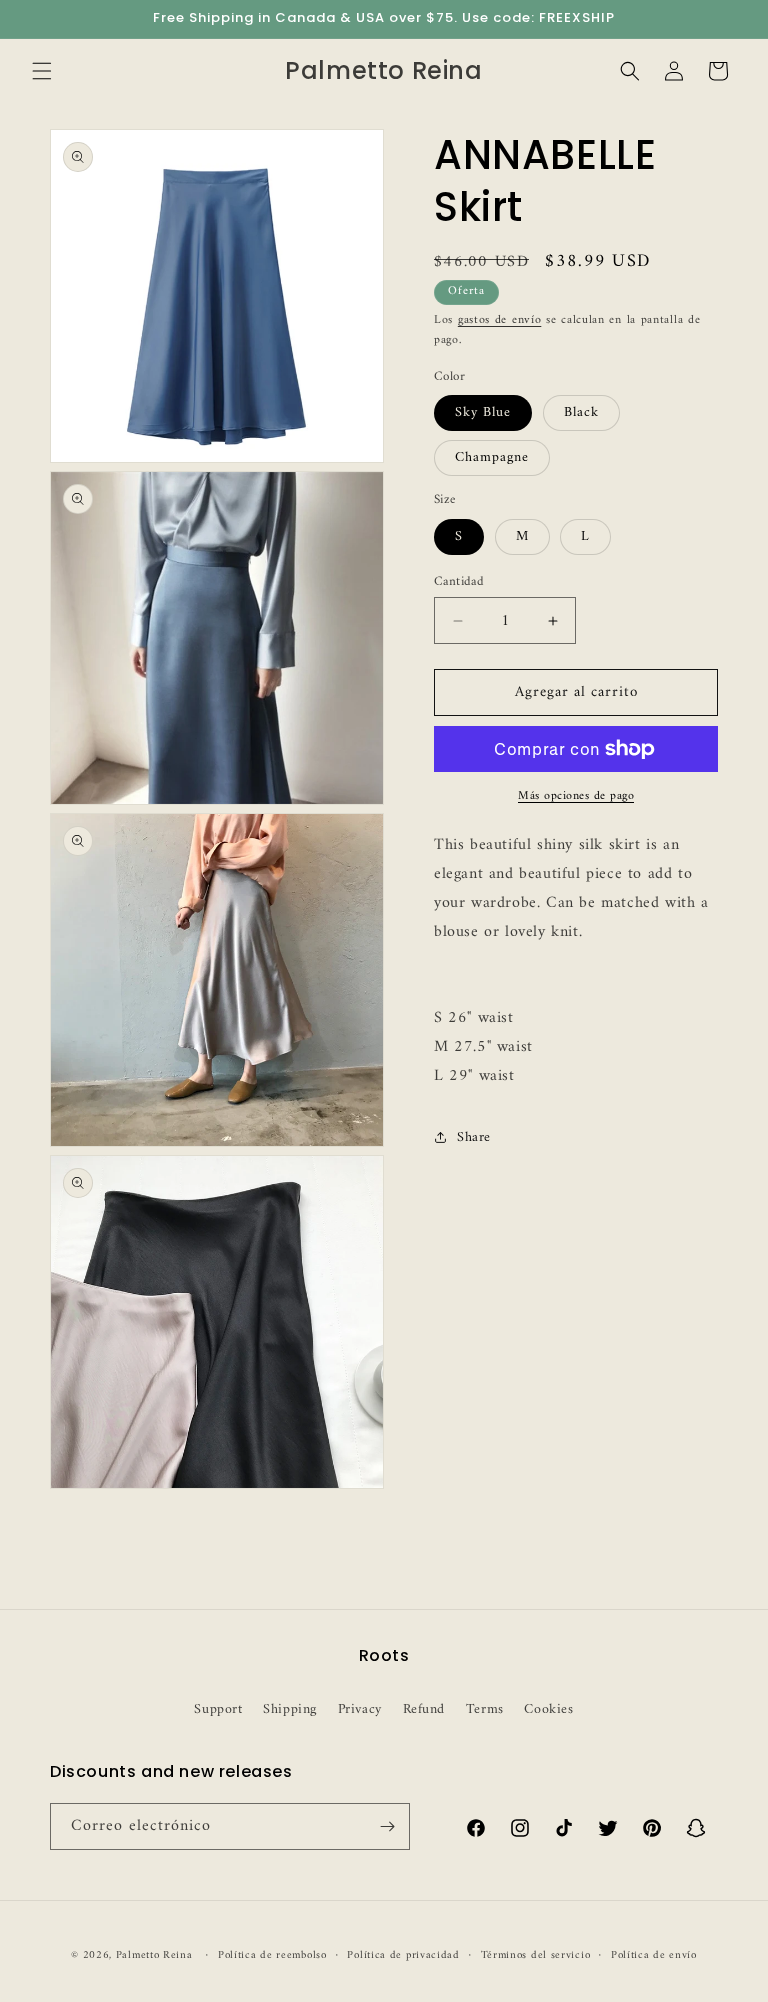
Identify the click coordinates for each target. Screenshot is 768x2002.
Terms (485, 1709)
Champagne (492, 457)
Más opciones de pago (576, 797)
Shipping (290, 1709)
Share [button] (474, 1137)
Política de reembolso (272, 1956)
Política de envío (654, 1956)
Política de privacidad (403, 1956)
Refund (424, 1709)
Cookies (548, 1709)
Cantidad (459, 582)
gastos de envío (500, 320)
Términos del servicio (536, 1956)
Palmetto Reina (154, 1955)
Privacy (360, 1709)
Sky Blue (483, 412)
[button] (42, 71)
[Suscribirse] (387, 1826)
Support (218, 1709)
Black (581, 412)
